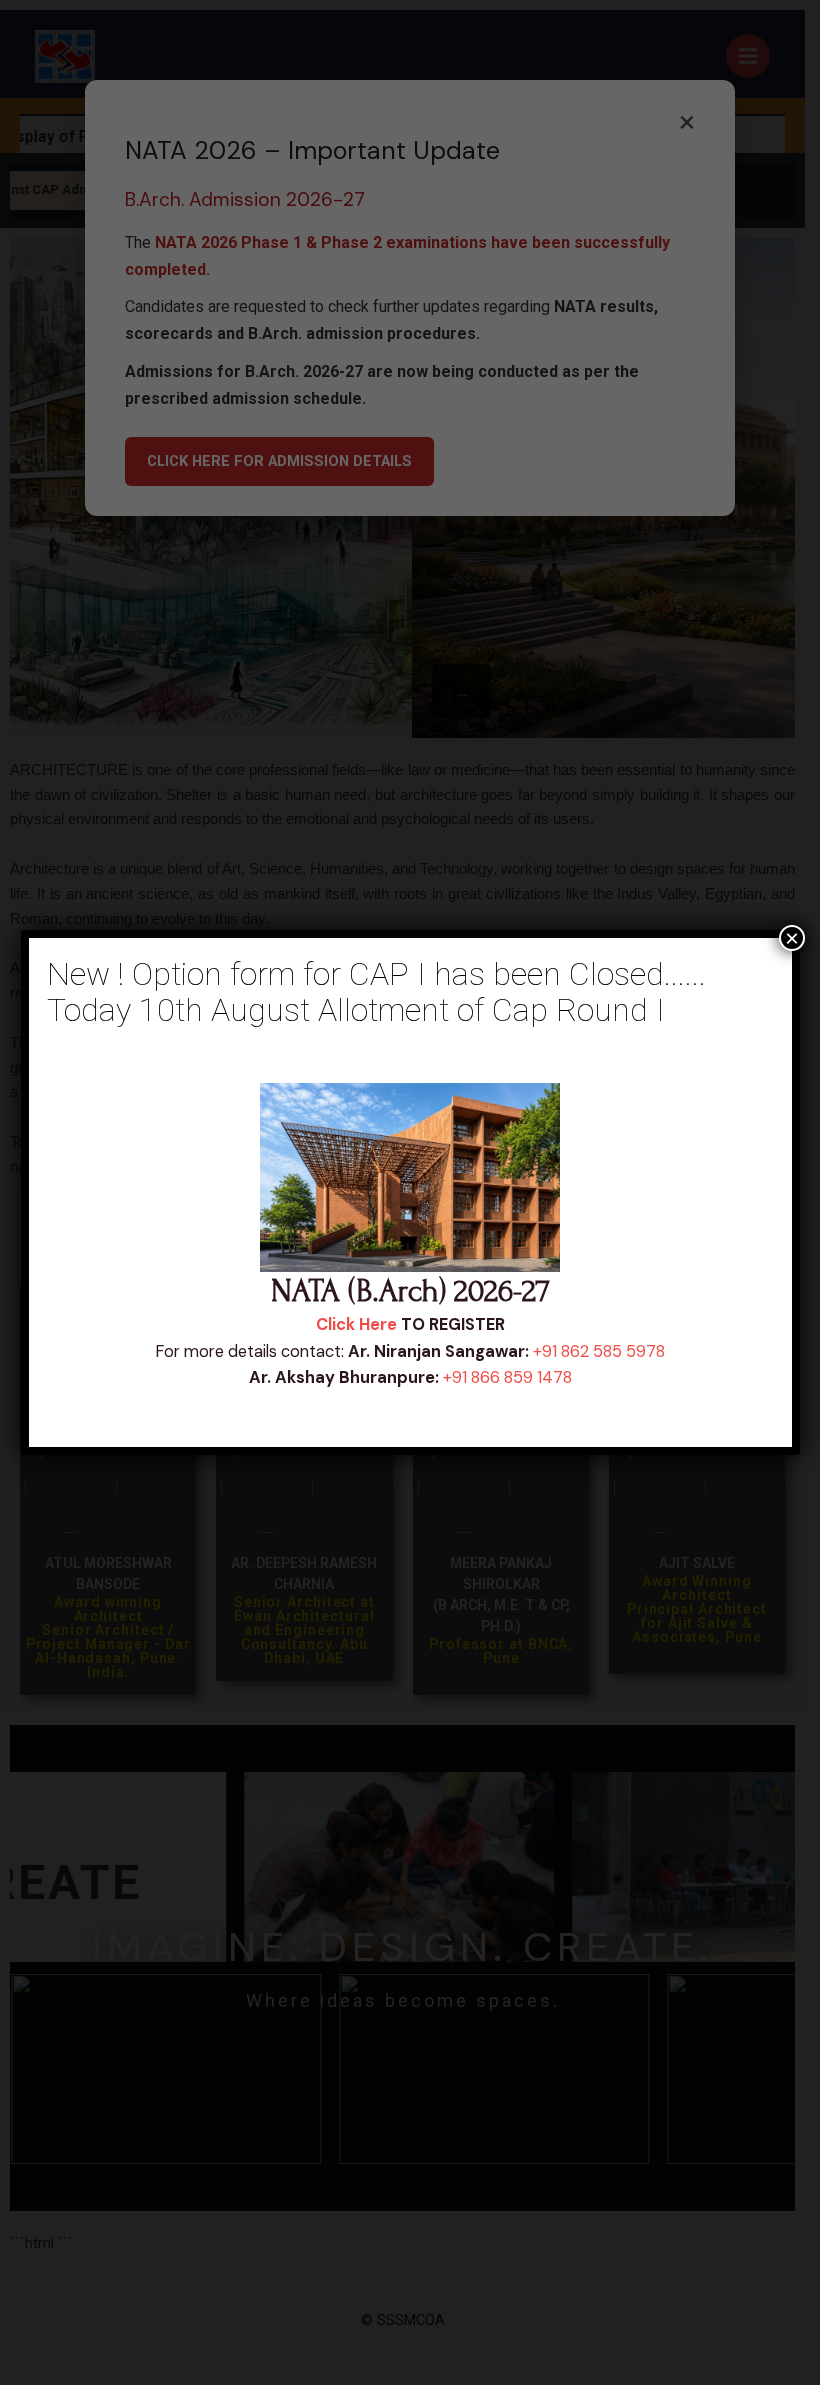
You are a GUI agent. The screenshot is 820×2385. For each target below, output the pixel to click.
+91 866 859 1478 (507, 1377)
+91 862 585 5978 (599, 1351)
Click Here (356, 1324)
